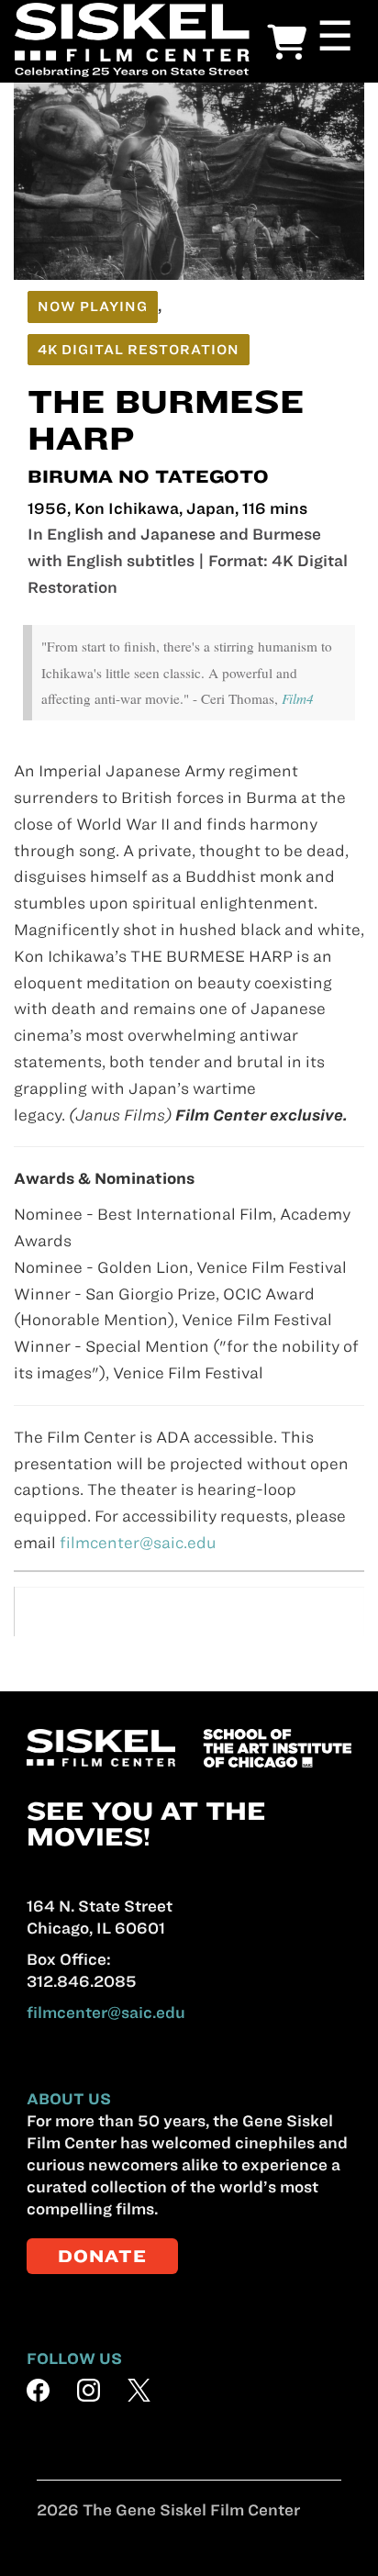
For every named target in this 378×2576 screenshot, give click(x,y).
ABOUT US (69, 2099)
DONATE (102, 2256)
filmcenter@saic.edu (138, 1543)
